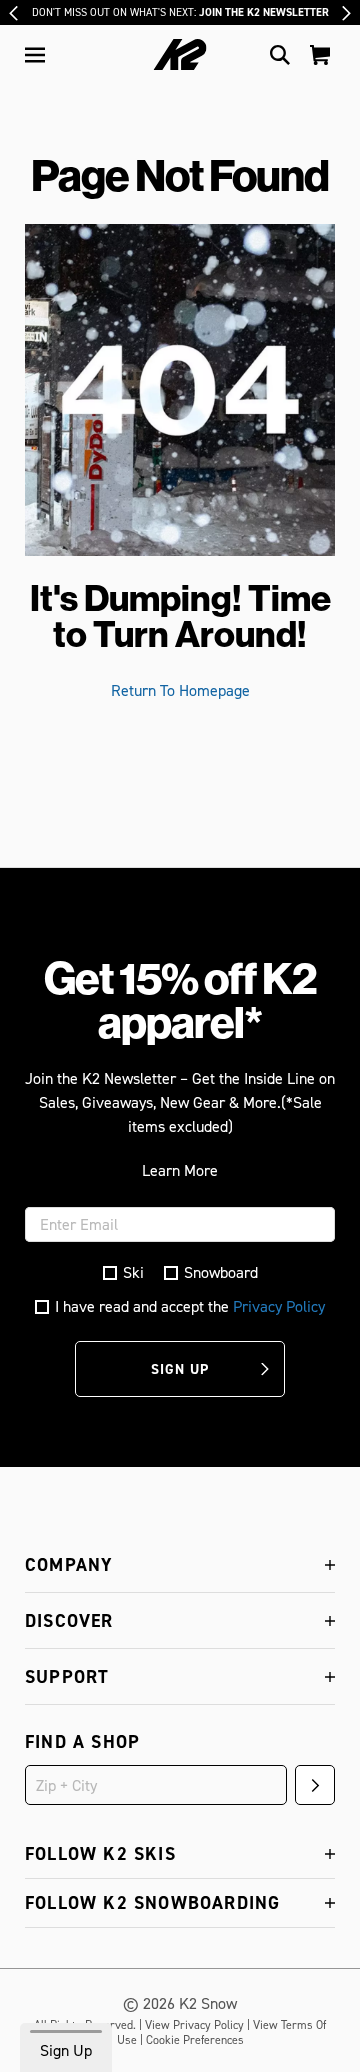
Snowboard (221, 1272)
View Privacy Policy (194, 2024)
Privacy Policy (279, 1306)
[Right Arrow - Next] (346, 13)
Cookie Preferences (195, 2039)
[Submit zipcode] (315, 1785)
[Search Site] (280, 55)
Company (69, 1564)
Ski (133, 1272)
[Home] (180, 54)
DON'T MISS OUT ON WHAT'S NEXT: (180, 12)
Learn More (180, 1170)
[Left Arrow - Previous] (13, 13)
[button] (35, 55)
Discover (69, 1620)
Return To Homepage (180, 690)
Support (67, 1676)
